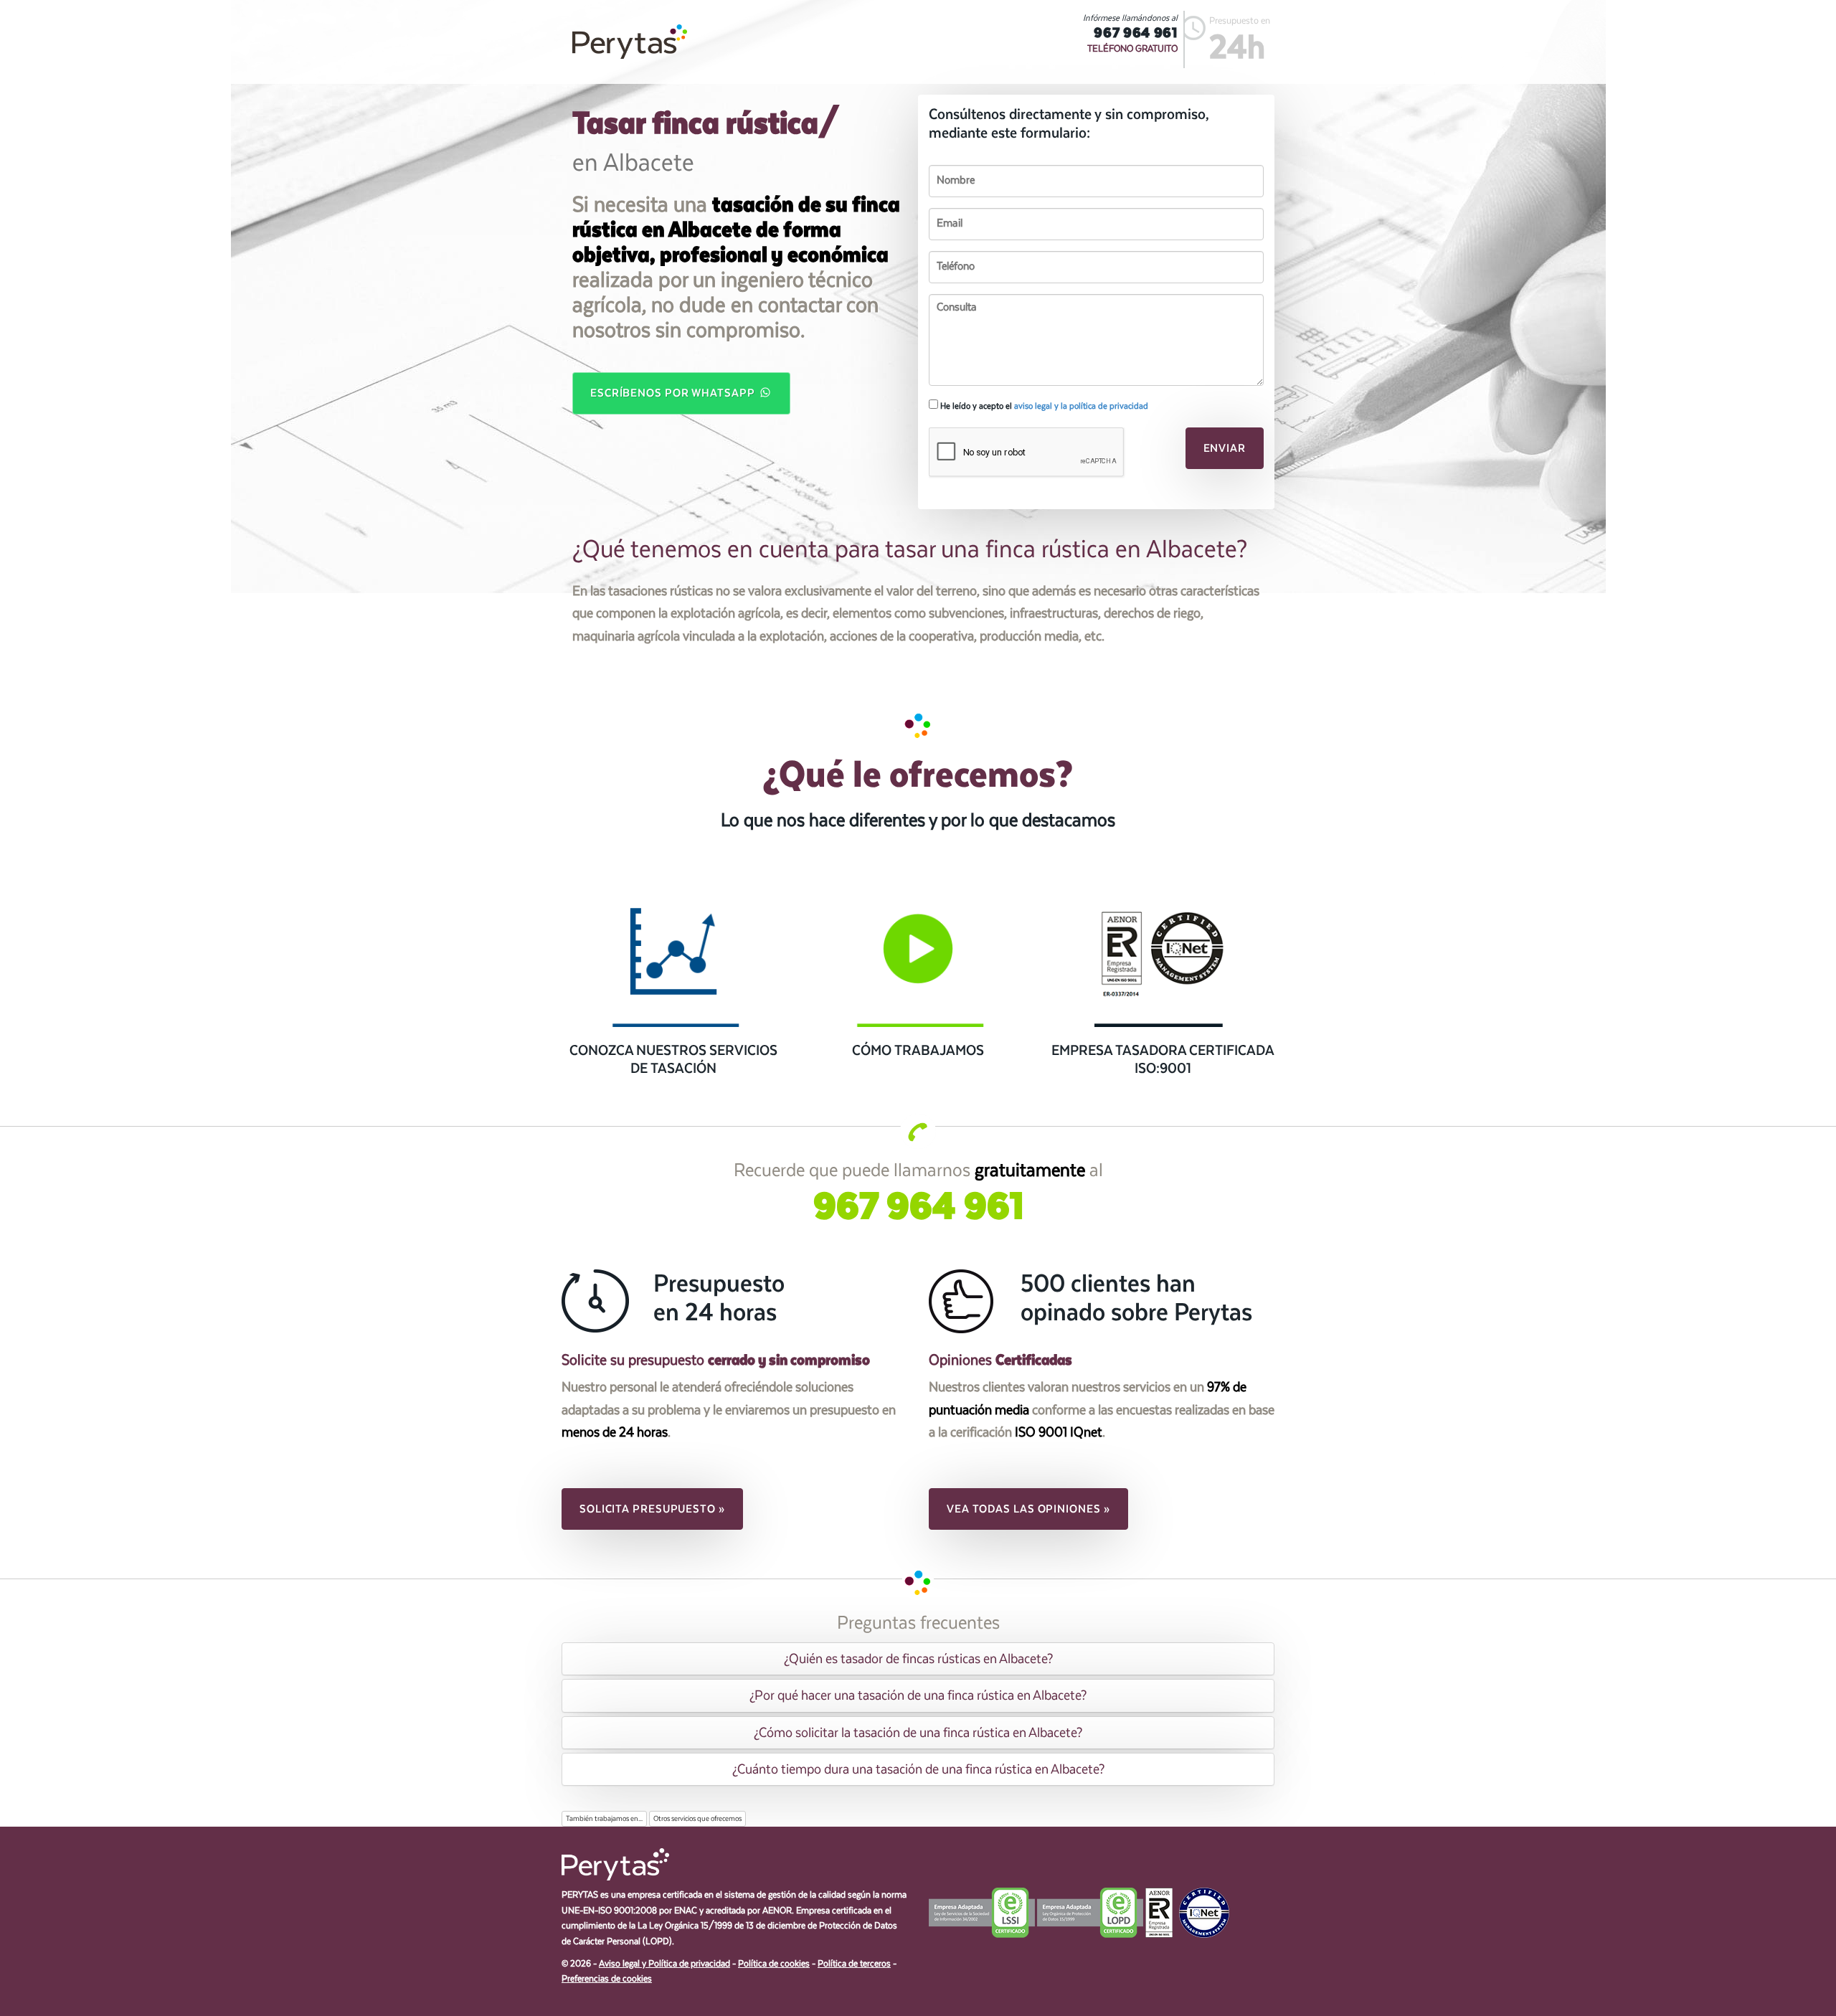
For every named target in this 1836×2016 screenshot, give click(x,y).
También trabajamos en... (604, 1819)
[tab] (918, 1659)
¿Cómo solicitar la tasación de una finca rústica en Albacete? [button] (918, 1733)
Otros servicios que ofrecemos (697, 1819)
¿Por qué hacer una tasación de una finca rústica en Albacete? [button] (918, 1695)
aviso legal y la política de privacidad (1081, 406)
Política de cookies (774, 1964)
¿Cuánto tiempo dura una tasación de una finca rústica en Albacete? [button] (918, 1769)
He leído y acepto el (1043, 406)
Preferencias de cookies (607, 1979)
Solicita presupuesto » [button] (652, 1509)
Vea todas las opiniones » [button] (1028, 1509)
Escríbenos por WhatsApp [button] (674, 393)
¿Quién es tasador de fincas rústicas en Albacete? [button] (918, 1659)
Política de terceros (854, 1964)
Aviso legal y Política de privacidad (664, 1964)
